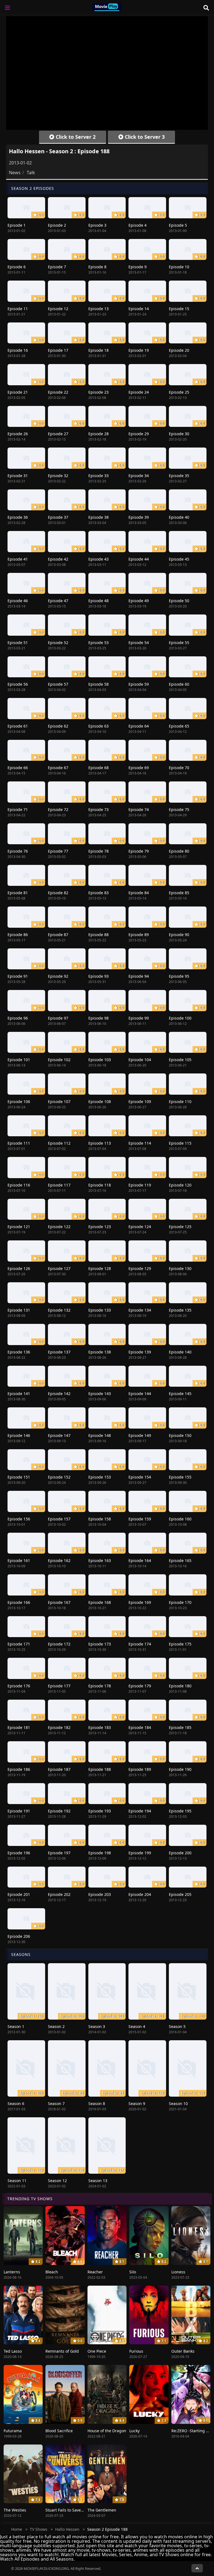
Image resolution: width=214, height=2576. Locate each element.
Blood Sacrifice (59, 2431)
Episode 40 (179, 517)
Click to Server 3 (144, 137)
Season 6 (16, 2103)
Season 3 (97, 2026)
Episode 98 (99, 1018)
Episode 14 (139, 309)
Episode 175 (180, 1644)
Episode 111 (19, 1143)
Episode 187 (59, 1769)
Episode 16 (18, 350)
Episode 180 (180, 1686)
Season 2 (56, 2026)
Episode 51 (18, 643)
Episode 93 (99, 976)
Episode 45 (179, 559)
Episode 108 (100, 1102)
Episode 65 (179, 726)
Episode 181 (19, 1727)
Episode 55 (179, 643)
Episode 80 (179, 851)
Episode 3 (97, 225)
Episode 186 (19, 1769)
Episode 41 (18, 559)
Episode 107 (59, 1102)
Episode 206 (19, 1936)
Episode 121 (19, 1227)
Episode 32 (58, 476)
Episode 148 (100, 1435)
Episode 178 (100, 1686)
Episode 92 (58, 976)
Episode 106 (19, 1102)
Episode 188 (100, 1769)
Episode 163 (100, 1560)
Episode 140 (180, 1352)
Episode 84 (139, 893)
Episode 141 (19, 1394)
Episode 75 (179, 809)
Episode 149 (140, 1435)
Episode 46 (18, 601)
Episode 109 (140, 1102)
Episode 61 (18, 726)
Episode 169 (140, 1602)
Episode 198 (100, 1853)
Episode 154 (140, 1477)
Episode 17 (58, 350)
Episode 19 (139, 350)
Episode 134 (140, 1310)
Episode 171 (19, 1644)
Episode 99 (139, 1018)
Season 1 (16, 2026)
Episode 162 (59, 1560)
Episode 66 (18, 768)
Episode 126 (19, 1268)
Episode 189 (140, 1769)
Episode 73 (99, 809)
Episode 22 (58, 392)
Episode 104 (140, 1060)
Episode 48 (99, 601)
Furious (136, 2351)
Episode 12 (58, 309)
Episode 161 (19, 1560)
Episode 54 (139, 643)
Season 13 (98, 2181)
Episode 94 (139, 976)
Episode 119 (140, 1185)
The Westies (15, 2510)
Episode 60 (179, 684)
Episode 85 (179, 893)
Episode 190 (180, 1769)
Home (17, 2529)
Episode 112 (59, 1143)
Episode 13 (99, 309)
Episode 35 (179, 476)
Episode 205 (180, 1894)
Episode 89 (139, 935)
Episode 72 (58, 809)
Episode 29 (139, 434)
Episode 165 (180, 1560)
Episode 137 (59, 1352)
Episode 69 (139, 768)
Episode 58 (99, 684)
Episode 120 (180, 1185)
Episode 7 (57, 267)
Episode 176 (19, 1686)
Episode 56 (18, 684)
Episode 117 (59, 1185)
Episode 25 (179, 392)
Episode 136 (19, 1352)
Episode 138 (100, 1352)
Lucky (134, 2431)
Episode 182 (59, 1727)
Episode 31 (18, 476)
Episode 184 (140, 1727)
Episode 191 (19, 1811)
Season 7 (56, 2103)
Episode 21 (18, 392)
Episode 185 (180, 1727)
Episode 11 (18, 309)
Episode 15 (179, 309)
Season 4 (137, 2026)
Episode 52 (58, 643)
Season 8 (97, 2103)
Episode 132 (59, 1310)
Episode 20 (179, 350)
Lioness (178, 2272)
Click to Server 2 (75, 137)
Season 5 (177, 2026)
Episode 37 (58, 517)
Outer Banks (183, 2351)
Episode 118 (100, 1185)
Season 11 (17, 2181)
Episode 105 (180, 1060)
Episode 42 (58, 559)
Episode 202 (59, 1894)
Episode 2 (57, 225)
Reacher (95, 2272)
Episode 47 (58, 601)
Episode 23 (99, 392)
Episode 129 (140, 1268)
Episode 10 (179, 267)
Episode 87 (58, 935)
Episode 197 (59, 1853)
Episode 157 (59, 1519)
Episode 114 (140, 1143)
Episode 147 (59, 1435)
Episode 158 (100, 1519)
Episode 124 (140, 1227)
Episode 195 (180, 1811)
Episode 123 (100, 1227)
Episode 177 (59, 1686)
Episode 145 (180, 1394)
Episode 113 (100, 1143)
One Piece (97, 2351)
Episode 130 (180, 1268)
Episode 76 (18, 851)
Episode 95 (179, 976)
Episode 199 (140, 1853)
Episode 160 (180, 1519)
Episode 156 (19, 1519)
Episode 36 (18, 517)
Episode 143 (100, 1394)
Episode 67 (58, 768)
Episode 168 (100, 1602)
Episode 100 (180, 1018)
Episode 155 (180, 1477)
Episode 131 (19, 1310)
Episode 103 (100, 1060)
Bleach (52, 2272)
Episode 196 (19, 1853)
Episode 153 (100, 1477)
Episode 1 (17, 225)
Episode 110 (180, 1102)
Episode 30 (179, 434)
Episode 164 (140, 1560)
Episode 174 (140, 1644)
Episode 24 (139, 392)
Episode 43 (99, 559)
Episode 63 (99, 726)
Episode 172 (59, 1644)
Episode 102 (59, 1060)
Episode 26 (18, 434)
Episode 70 (179, 768)
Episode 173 (100, 1644)
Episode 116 (19, 1185)
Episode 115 (180, 1143)
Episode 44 (139, 559)
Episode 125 (180, 1227)
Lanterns (12, 2272)
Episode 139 (140, 1352)
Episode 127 (59, 1268)
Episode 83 (99, 893)
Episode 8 (97, 267)
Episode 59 (139, 684)
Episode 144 (140, 1394)
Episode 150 (180, 1435)
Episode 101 (19, 1060)
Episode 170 (180, 1602)
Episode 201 (19, 1894)
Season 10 (178, 2103)
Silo (133, 2272)
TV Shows (39, 2529)
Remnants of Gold (62, 2351)
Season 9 (137, 2103)
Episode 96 (18, 1018)
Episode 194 (140, 1811)
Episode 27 (58, 434)
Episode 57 (58, 684)
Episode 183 (100, 1727)
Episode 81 (18, 893)
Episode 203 (100, 1894)
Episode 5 (178, 225)
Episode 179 (140, 1686)
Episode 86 (18, 935)
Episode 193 (100, 1811)
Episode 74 (139, 809)
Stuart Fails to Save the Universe (76, 2510)
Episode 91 (18, 976)
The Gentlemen (102, 2510)
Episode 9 (138, 267)
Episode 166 (19, 1602)
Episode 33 (99, 476)
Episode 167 (59, 1602)
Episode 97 (58, 1018)
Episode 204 (140, 1894)
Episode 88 (99, 935)
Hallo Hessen (67, 2529)
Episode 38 (99, 517)
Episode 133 (100, 1310)
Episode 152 (59, 1477)
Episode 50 (179, 601)
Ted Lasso (13, 2351)
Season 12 (57, 2181)
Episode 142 (59, 1394)
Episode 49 (139, 601)
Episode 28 (99, 434)
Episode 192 (59, 1811)
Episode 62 (58, 726)
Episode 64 (139, 726)
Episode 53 (99, 643)
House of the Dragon (107, 2431)
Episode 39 (139, 517)
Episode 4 (138, 225)
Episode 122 (59, 1227)
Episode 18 (99, 350)
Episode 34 (139, 476)
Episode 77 (58, 851)
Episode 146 (19, 1435)
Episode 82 (58, 893)
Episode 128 (100, 1268)
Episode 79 (139, 851)
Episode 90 (179, 935)
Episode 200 (180, 1853)
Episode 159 (140, 1519)
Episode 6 (17, 267)
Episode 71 (18, 809)
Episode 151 (19, 1477)
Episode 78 (99, 851)
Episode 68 (99, 768)
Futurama (13, 2431)
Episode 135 (180, 1310)
